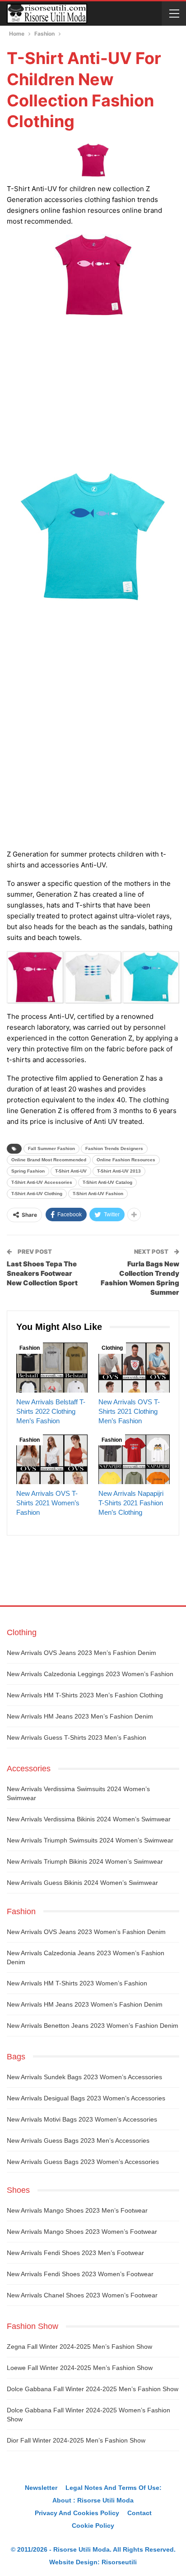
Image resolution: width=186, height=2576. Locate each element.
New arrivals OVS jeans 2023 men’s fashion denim (81, 1653)
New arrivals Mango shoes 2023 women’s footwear (82, 2232)
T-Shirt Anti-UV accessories (42, 1182)
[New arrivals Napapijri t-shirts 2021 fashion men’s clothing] (134, 1460)
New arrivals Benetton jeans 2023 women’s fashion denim (93, 2026)
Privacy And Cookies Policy (77, 2513)
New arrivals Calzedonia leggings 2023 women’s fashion (90, 1674)
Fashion (30, 1348)
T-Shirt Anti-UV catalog (107, 1182)
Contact (139, 2513)
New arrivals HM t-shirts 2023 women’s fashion (77, 1983)
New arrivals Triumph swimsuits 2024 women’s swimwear (90, 1840)
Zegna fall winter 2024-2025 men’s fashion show (79, 2347)
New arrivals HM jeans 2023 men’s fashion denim (80, 1716)
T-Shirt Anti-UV (71, 1171)
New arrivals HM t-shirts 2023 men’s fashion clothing (85, 1695)
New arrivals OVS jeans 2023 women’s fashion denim (86, 1932)
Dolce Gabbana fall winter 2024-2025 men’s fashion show (93, 2389)
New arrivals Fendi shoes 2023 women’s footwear (80, 2274)
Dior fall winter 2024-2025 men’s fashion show (76, 2440)
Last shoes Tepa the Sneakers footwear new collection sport (42, 1273)
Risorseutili (119, 2562)
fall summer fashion (51, 1148)
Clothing (112, 1348)
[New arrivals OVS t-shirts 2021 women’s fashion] (52, 1460)
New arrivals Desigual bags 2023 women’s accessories (86, 2098)
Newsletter (41, 2488)
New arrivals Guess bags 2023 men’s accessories (78, 2141)
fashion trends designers (114, 1148)
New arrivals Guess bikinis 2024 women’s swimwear (82, 1883)
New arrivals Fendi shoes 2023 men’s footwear (75, 2253)
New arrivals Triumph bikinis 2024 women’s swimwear (85, 1861)
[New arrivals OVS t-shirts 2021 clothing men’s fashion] (134, 1368)
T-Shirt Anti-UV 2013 (119, 1171)
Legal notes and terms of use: (114, 2488)
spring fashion (28, 1171)
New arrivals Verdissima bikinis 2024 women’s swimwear (89, 1819)
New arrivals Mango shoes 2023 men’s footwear (77, 2210)
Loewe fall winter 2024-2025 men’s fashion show (80, 2368)
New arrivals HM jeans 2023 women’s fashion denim (85, 2004)
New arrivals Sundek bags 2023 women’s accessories (84, 2077)
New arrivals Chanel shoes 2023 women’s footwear (82, 2295)
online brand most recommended (49, 1160)
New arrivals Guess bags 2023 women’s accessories (83, 2162)
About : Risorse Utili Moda (93, 2500)
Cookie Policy (93, 2526)
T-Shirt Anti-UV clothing (37, 1194)
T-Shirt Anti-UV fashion (98, 1194)
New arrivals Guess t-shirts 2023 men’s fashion (77, 1737)
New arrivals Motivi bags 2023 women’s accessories (82, 2119)
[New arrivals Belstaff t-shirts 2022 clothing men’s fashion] (52, 1368)
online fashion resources (126, 1160)
